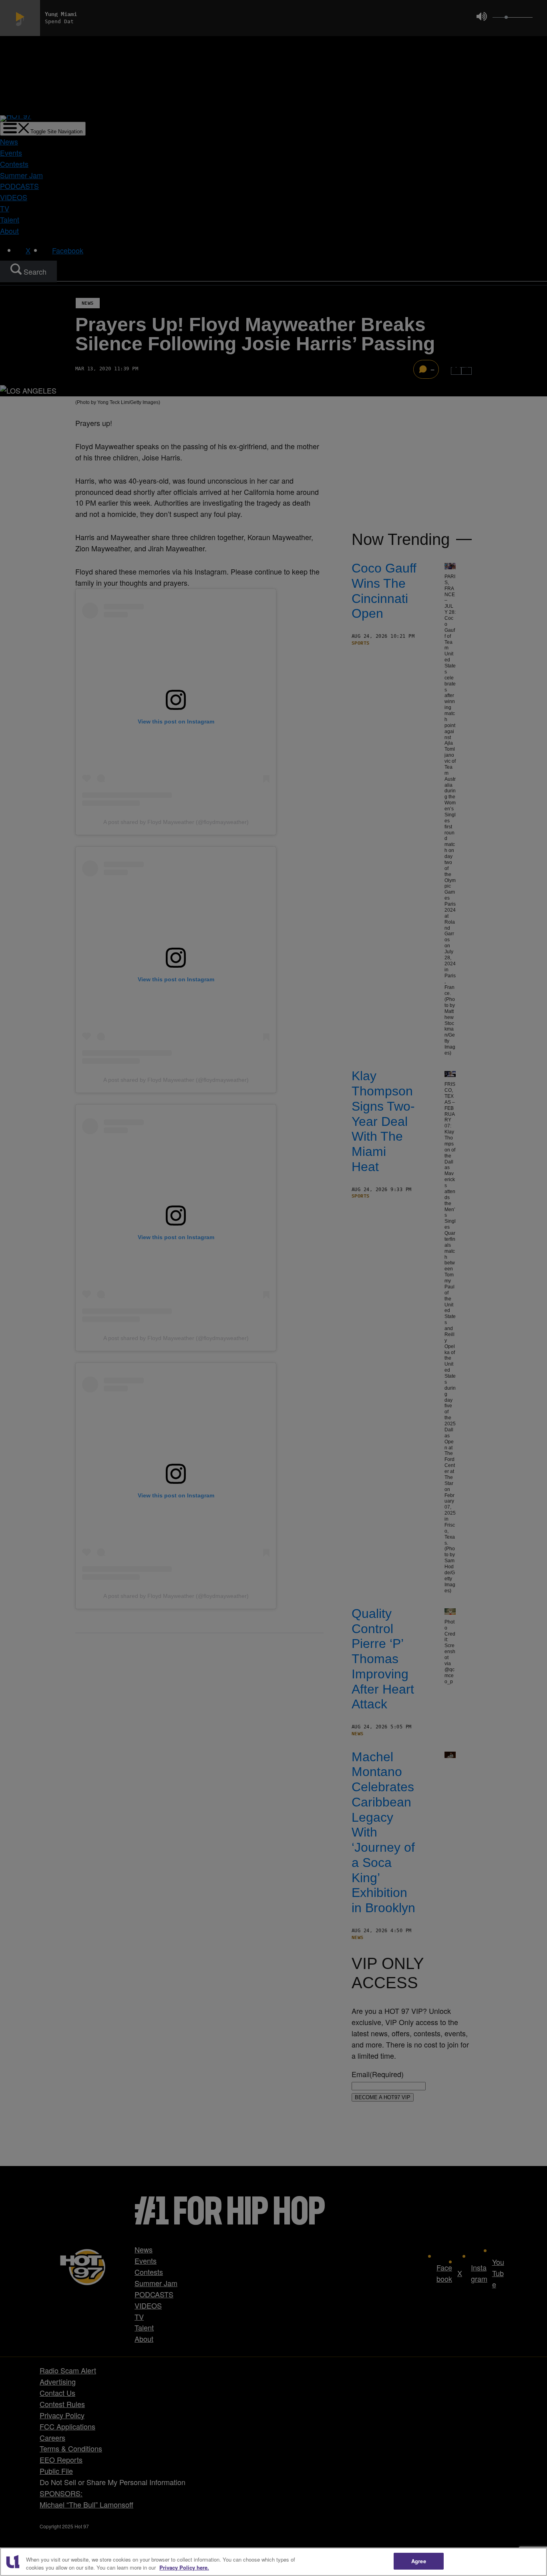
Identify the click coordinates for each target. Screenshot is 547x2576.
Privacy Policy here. (184, 2567)
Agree (419, 2561)
